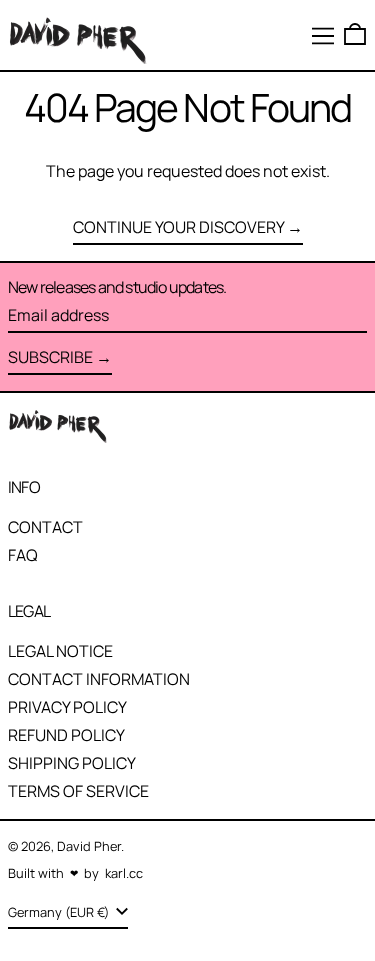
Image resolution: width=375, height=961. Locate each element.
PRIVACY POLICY (67, 707)
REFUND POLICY (66, 735)
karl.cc (124, 873)
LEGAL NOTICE (60, 651)
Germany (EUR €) (60, 912)
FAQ (23, 555)
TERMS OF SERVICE (78, 791)
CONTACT (45, 527)
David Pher (89, 846)
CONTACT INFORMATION (99, 679)
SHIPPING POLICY (72, 763)
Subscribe (50, 357)
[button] (355, 34)
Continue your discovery (178, 227)
